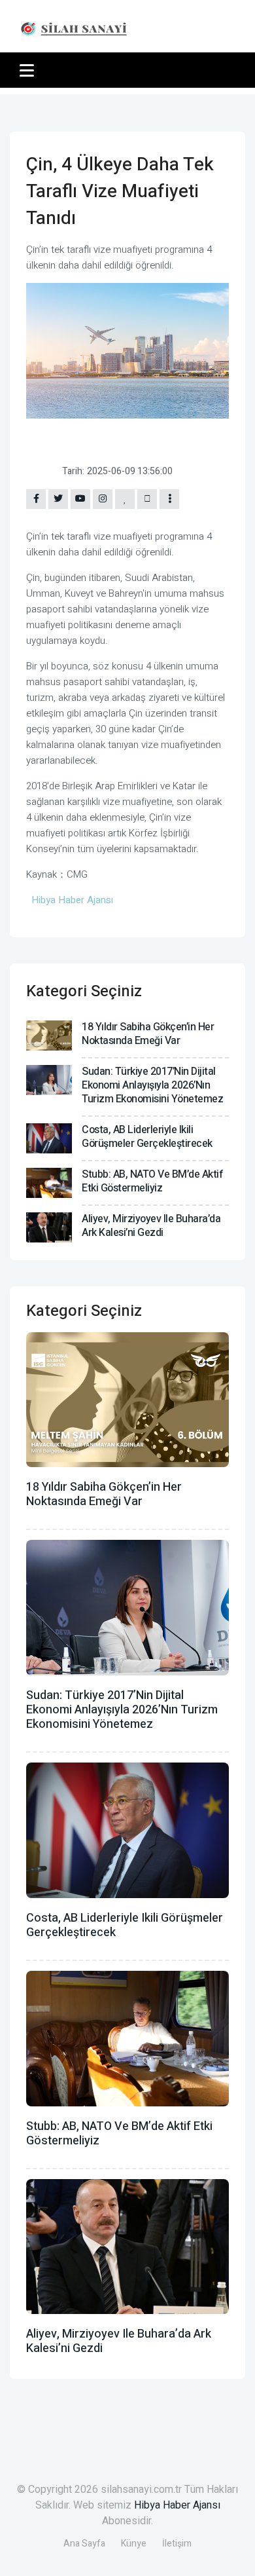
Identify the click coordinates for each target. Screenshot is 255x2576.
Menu (29, 70)
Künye (134, 2544)
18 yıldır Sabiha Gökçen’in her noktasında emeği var (148, 1034)
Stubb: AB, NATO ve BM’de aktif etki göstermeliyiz (152, 1181)
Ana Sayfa (84, 2544)
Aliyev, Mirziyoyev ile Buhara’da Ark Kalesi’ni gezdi (151, 1226)
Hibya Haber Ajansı (177, 2505)
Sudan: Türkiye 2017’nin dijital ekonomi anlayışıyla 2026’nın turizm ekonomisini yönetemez (152, 1085)
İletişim (177, 2544)
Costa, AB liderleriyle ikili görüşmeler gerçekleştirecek (147, 1137)
